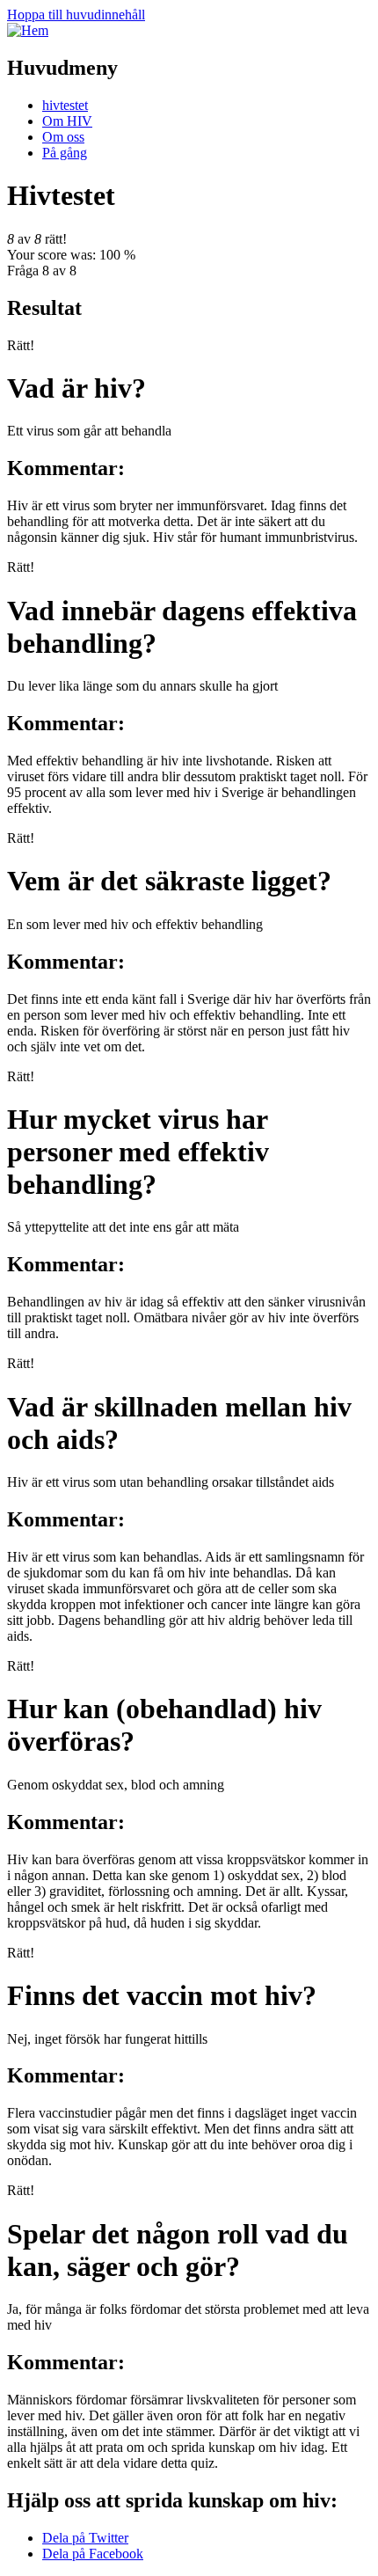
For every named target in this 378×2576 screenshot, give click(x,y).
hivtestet (65, 105)
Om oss (63, 137)
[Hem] (28, 30)
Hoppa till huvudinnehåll (76, 15)
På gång (65, 153)
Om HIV (67, 121)
